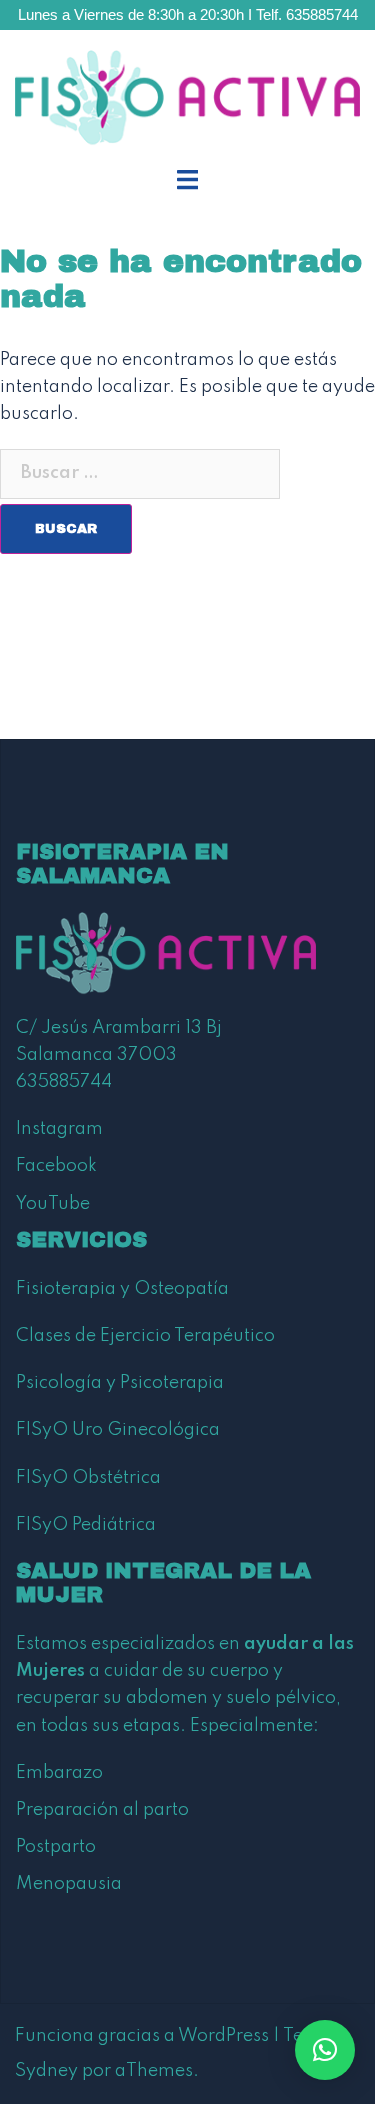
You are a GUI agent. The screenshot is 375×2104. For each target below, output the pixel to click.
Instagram (59, 1129)
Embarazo (59, 1773)
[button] (325, 2050)
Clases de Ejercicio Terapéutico (145, 1336)
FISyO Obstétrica (88, 1478)
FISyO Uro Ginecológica (118, 1430)
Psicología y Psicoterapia (120, 1383)
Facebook (56, 1166)
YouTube (53, 1204)
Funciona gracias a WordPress (142, 2036)
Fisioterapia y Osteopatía (122, 1289)
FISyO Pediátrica (86, 1525)
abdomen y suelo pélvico (231, 1698)
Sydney (46, 2071)
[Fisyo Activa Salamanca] (187, 97)
